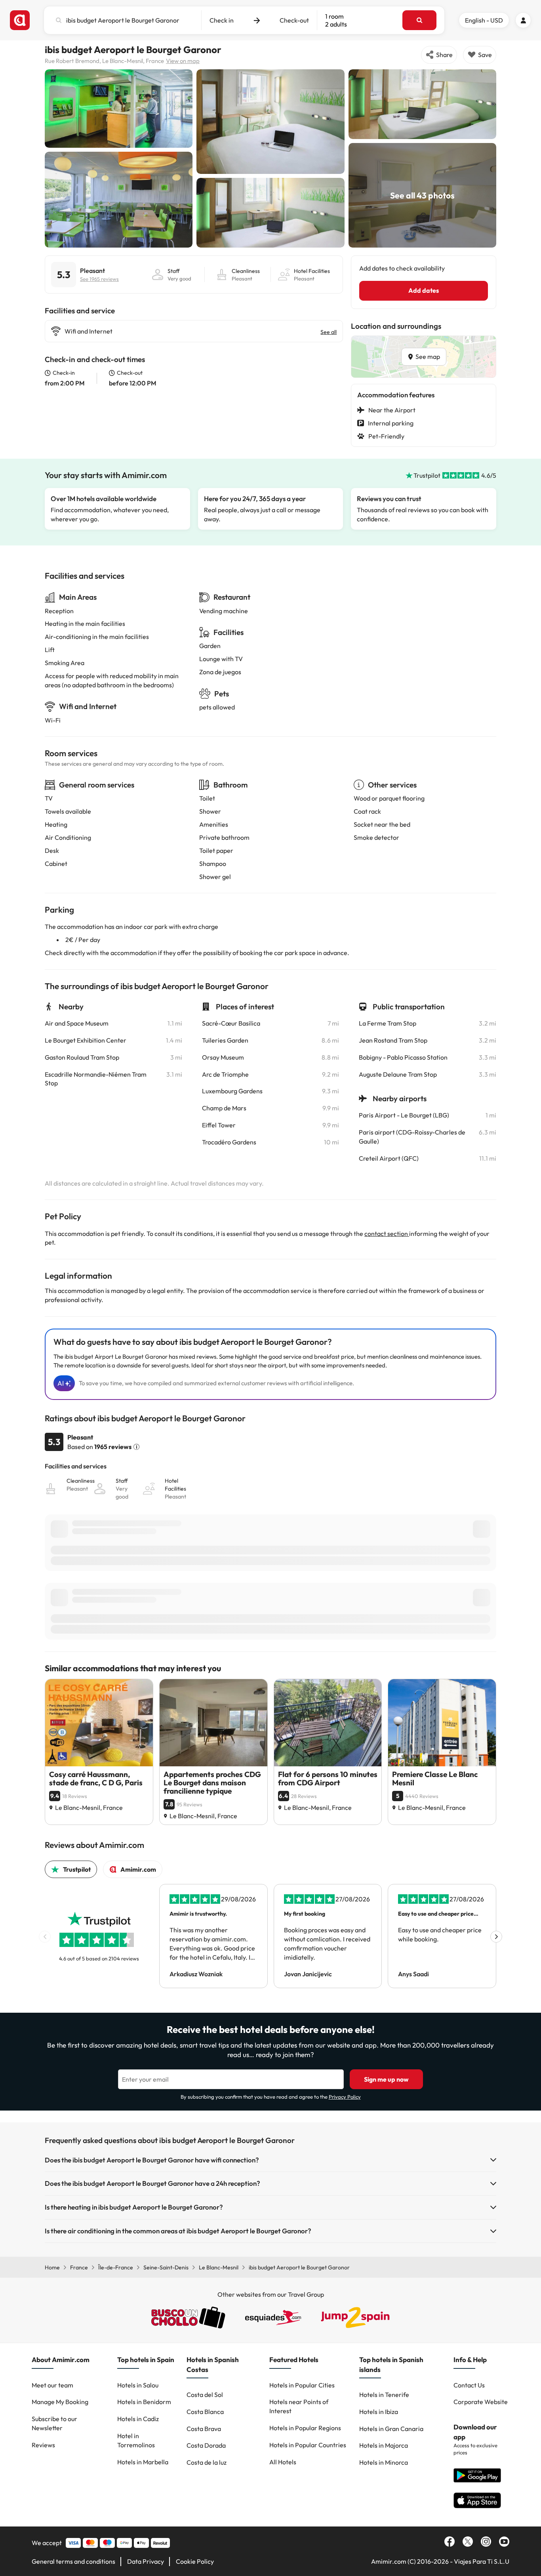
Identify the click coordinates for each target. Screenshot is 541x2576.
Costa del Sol (205, 2395)
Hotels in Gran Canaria (391, 2429)
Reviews (43, 2445)
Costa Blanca (205, 2412)
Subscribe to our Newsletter (54, 2423)
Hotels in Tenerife (384, 2395)
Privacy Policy (345, 2097)
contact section (387, 1234)
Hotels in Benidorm (144, 2402)
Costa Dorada (206, 2445)
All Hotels (283, 2462)
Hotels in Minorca (384, 2462)
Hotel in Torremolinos (136, 2440)
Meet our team (52, 2385)
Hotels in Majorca (384, 2445)
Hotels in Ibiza (379, 2412)
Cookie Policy (195, 2561)
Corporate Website (481, 2402)
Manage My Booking (60, 2402)
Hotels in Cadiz (138, 2419)
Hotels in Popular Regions (305, 2428)
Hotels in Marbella (143, 2462)
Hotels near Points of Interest (299, 2406)
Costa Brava (204, 2429)
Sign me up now (386, 2079)
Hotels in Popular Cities (302, 2385)
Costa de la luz (207, 2462)
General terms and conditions (73, 2561)
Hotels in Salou (138, 2385)
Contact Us (469, 2385)
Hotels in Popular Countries (308, 2445)
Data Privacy (146, 2561)
